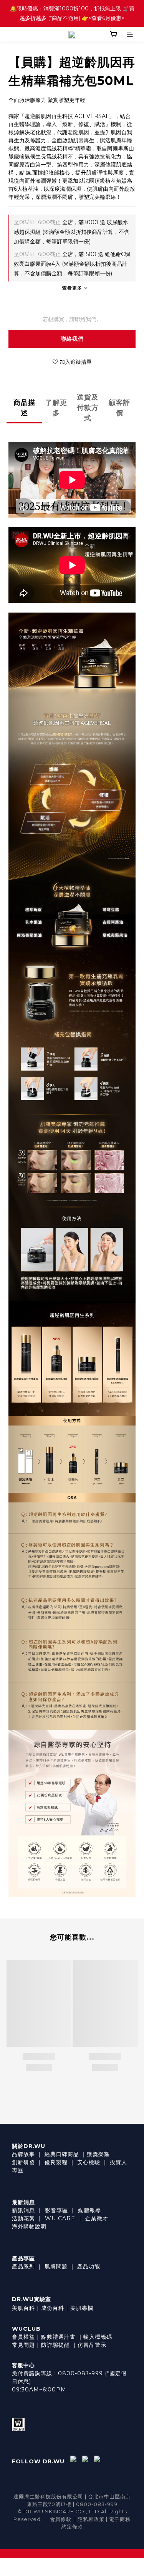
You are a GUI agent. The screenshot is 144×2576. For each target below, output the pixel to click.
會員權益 (23, 2337)
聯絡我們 (72, 339)
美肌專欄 (82, 2308)
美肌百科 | (26, 2308)
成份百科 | (55, 2308)
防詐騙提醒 (55, 2345)
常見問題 (23, 2345)
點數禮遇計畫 (58, 2337)
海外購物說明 (29, 2226)
